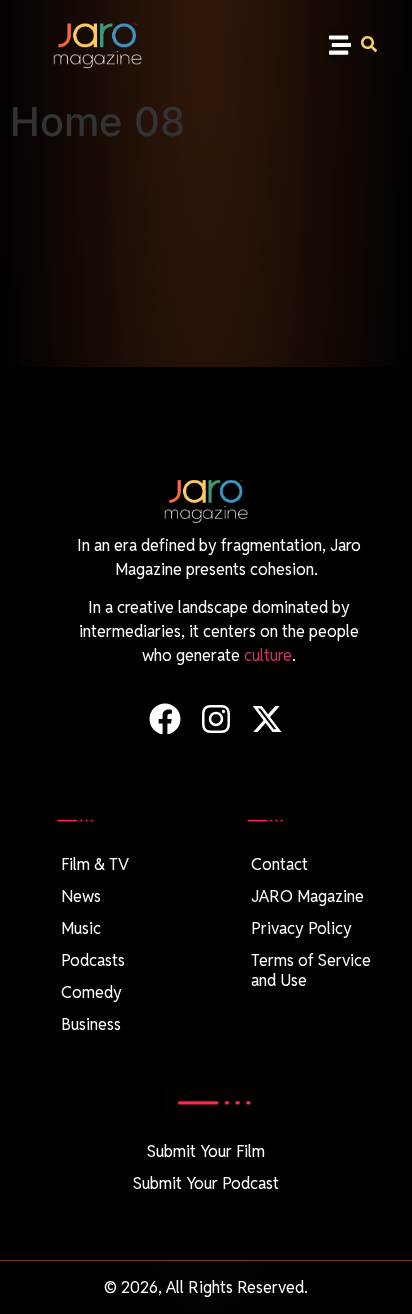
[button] (340, 45)
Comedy (91, 992)
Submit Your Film (206, 1151)
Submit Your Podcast (206, 1183)
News (81, 896)
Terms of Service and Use (311, 970)
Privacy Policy (301, 928)
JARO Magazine (307, 896)
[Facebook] (164, 719)
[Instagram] (215, 719)
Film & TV (95, 864)
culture (268, 655)
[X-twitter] (267, 719)
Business (91, 1024)
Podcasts (93, 960)
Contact (279, 864)
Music (81, 928)
